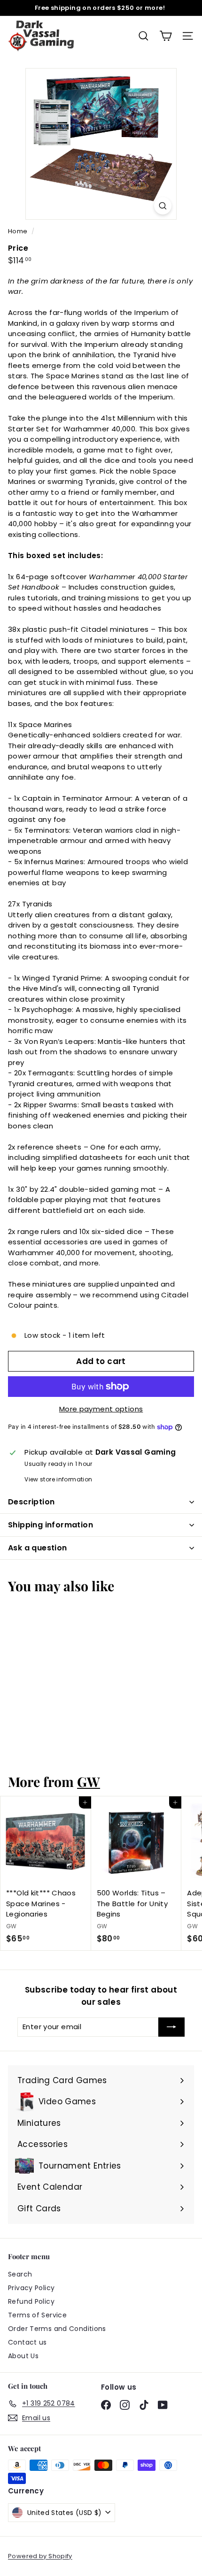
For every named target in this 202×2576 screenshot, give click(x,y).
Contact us (27, 2342)
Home (19, 231)
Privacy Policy (31, 2288)
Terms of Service (37, 2315)
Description (31, 1502)
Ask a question (38, 1548)
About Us (23, 2356)
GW (89, 1781)
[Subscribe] (171, 2027)
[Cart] (166, 36)
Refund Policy (31, 2301)
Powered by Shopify (40, 2556)
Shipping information (50, 1525)
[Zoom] (163, 206)
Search (20, 2274)
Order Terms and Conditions (57, 2329)
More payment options (101, 1409)
